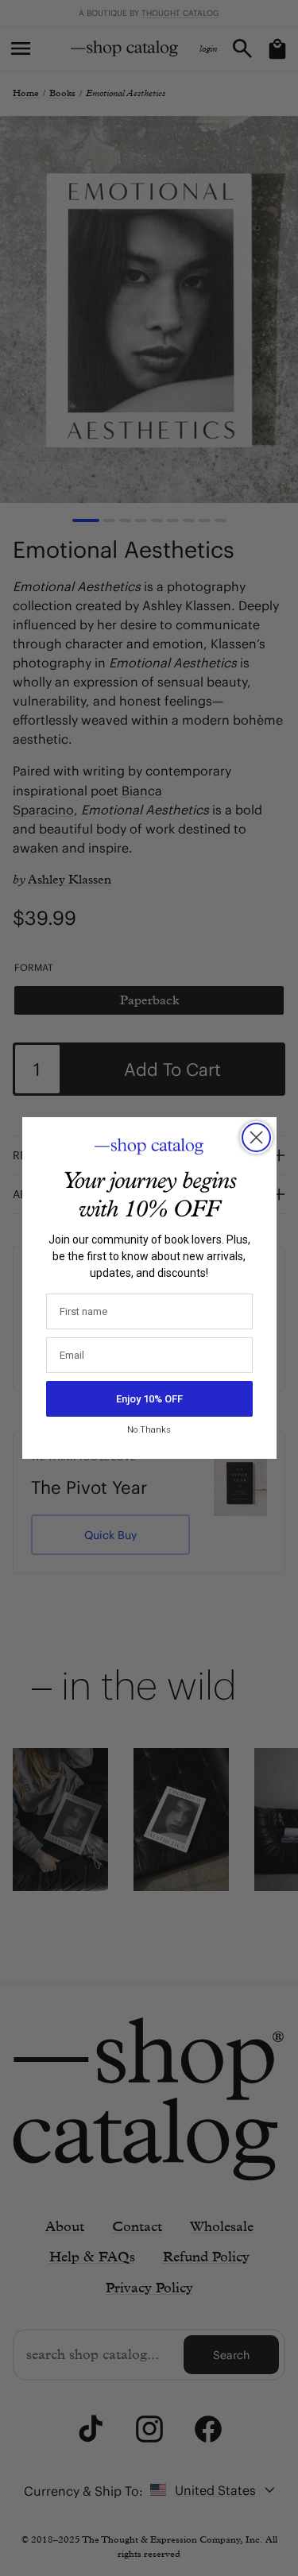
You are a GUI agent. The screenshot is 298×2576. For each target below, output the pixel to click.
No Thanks (149, 1430)
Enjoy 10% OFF (149, 1399)
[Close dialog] (256, 1137)
